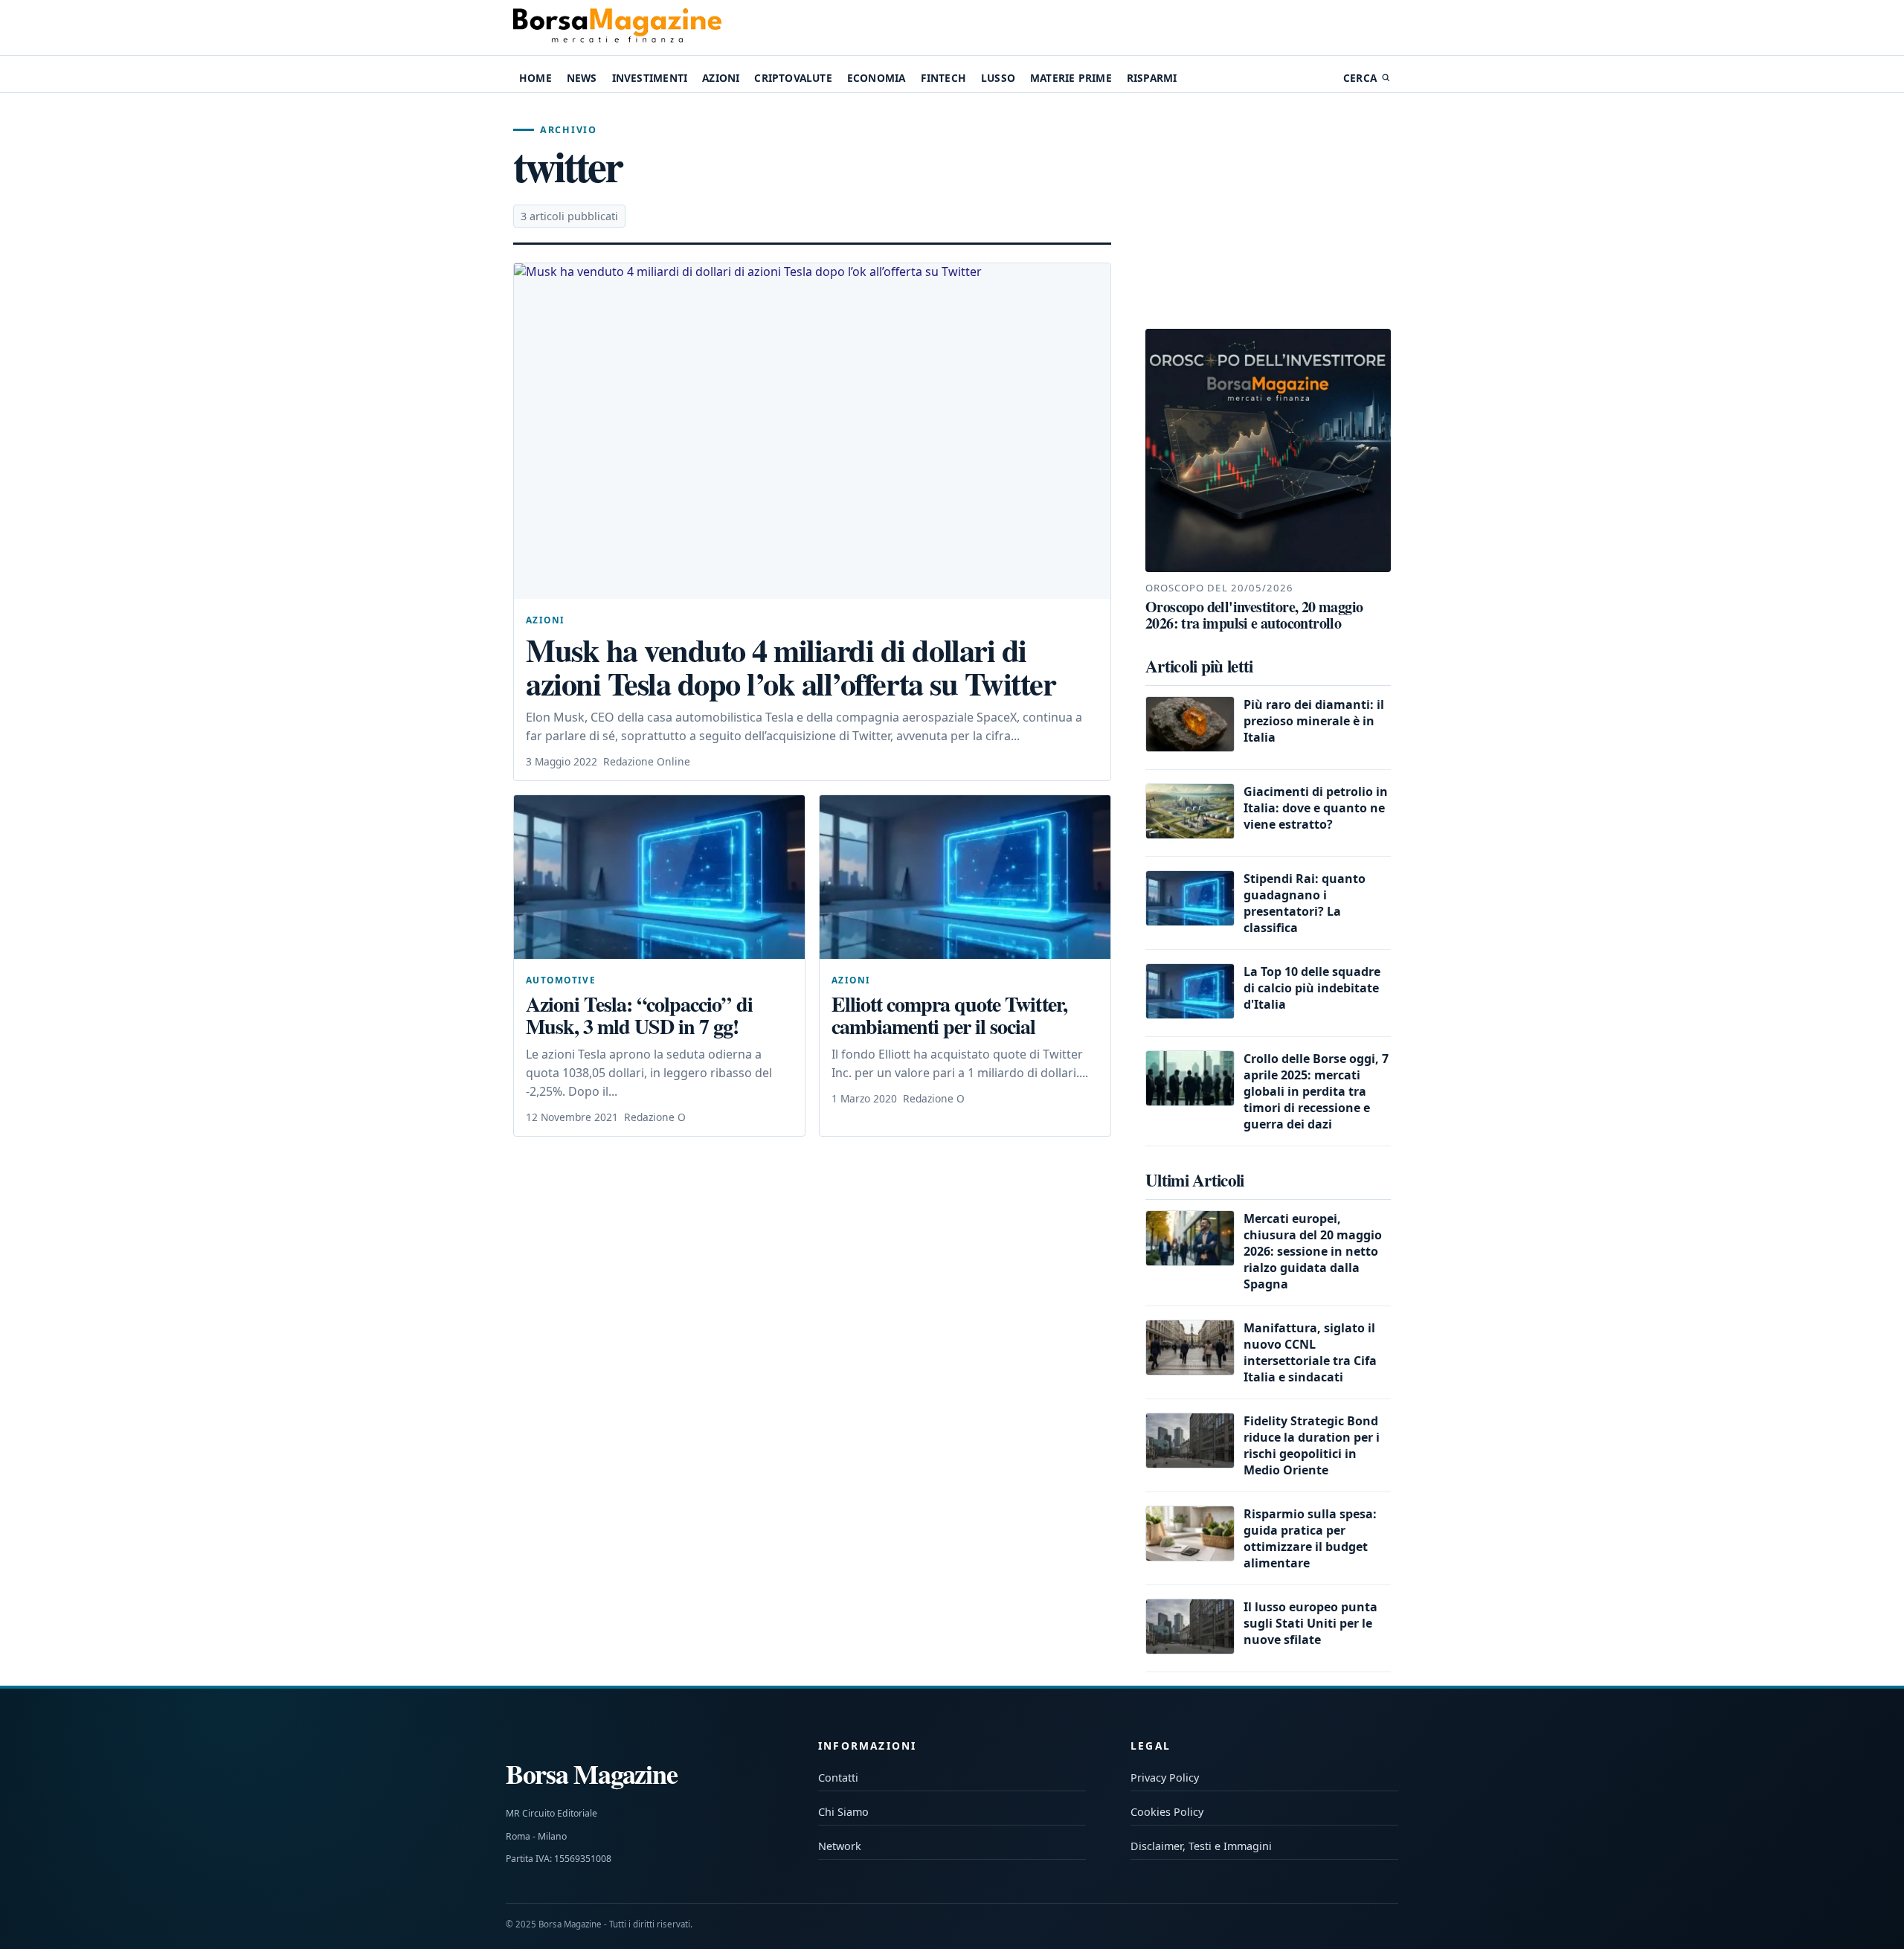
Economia (877, 78)
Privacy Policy (1165, 1778)
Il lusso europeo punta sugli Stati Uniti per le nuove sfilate (1310, 1623)
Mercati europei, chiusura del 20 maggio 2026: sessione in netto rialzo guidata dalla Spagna (1313, 1251)
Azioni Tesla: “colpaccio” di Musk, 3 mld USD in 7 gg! (639, 1015)
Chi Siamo (843, 1812)
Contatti (838, 1778)
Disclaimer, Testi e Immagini (1201, 1846)
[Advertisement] (1268, 211)
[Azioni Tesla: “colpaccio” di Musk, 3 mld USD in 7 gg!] (659, 877)
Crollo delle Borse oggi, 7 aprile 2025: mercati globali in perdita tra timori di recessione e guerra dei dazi (1316, 1091)
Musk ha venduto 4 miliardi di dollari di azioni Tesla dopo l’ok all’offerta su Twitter (791, 667)
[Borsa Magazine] (617, 28)
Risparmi (1152, 78)
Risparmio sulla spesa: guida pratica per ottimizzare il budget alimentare (1310, 1538)
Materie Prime (1071, 78)
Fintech (943, 78)
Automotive (561, 980)
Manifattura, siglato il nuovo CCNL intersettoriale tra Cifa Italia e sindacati (1310, 1352)
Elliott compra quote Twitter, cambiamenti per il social (949, 1015)
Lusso (998, 78)
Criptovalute (793, 78)
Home (535, 78)
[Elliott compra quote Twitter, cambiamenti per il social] (965, 877)
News (582, 78)
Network (840, 1846)
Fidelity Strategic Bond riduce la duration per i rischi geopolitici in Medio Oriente (1312, 1445)
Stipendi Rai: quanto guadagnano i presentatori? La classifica (1305, 903)
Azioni (721, 78)
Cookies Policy (1167, 1812)
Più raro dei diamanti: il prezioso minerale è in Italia (1314, 721)
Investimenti (650, 78)
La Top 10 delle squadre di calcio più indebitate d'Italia (1312, 988)
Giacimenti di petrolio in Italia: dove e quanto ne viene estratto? (1316, 808)
